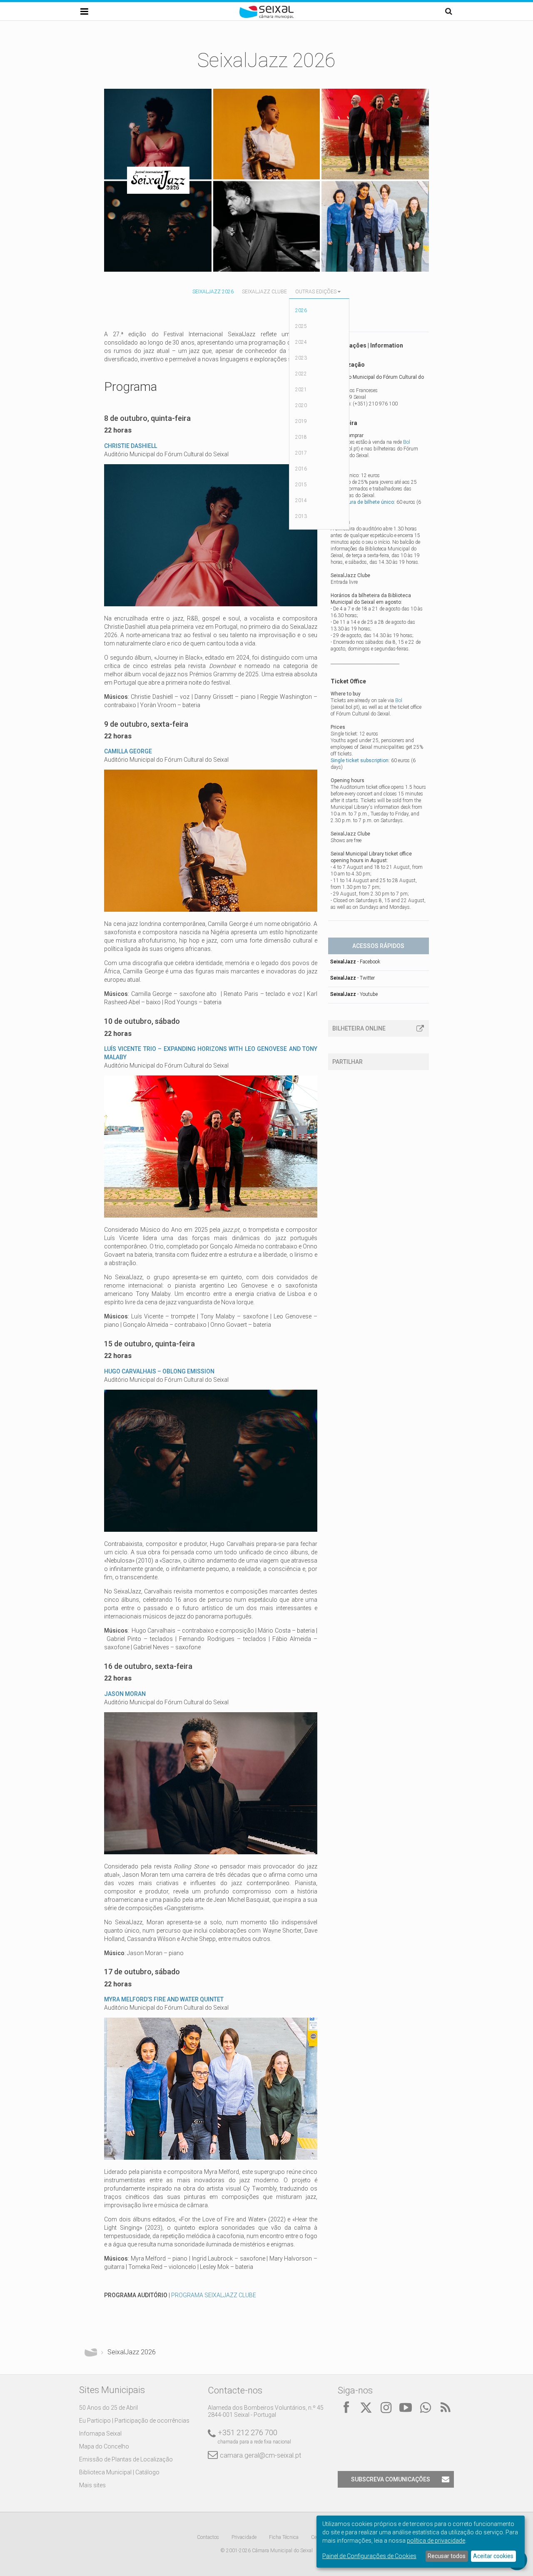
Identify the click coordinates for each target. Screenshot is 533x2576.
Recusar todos (447, 2556)
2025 (301, 326)
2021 (301, 390)
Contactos (208, 2537)
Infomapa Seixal (100, 2433)
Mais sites (92, 2485)
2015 (301, 485)
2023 (301, 358)
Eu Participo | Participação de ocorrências (134, 2421)
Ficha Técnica (284, 2537)
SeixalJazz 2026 (213, 292)
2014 (301, 500)
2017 (301, 453)
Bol (407, 442)
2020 (301, 405)
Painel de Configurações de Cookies (369, 2556)
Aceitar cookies (493, 2556)
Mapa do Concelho (104, 2446)
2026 (301, 310)
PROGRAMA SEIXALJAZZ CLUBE (214, 2295)
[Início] (266, 17)
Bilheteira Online (359, 1028)
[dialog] (421, 2542)
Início (91, 2352)
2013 (301, 516)
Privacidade (244, 2537)
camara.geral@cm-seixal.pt (260, 2455)
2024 (301, 342)
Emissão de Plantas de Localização (126, 2459)
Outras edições (316, 292)
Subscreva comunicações (391, 2479)
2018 (301, 437)
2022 (301, 374)
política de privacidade (436, 2541)
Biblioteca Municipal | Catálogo (119, 2472)
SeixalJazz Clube (264, 292)
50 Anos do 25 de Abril (108, 2408)
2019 (301, 421)
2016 (301, 469)
